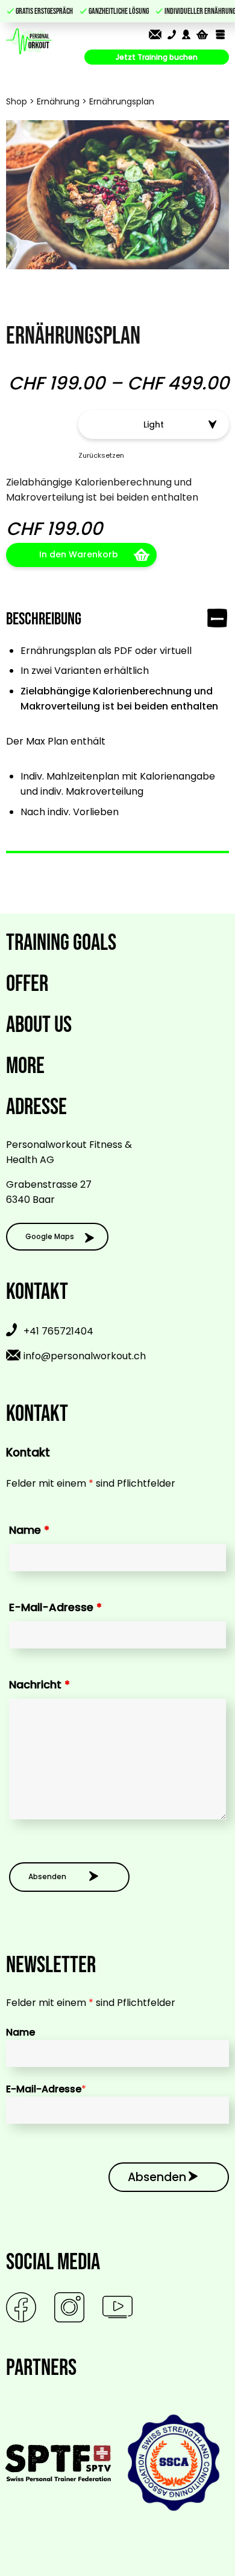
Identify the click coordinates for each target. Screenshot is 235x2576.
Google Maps (50, 1236)
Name (29, 1530)
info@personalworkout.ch (85, 1356)
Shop (17, 101)
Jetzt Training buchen (157, 57)
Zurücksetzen (101, 455)
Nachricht (39, 1684)
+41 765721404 (58, 1332)
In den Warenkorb (79, 554)
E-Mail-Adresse (55, 1607)
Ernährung (58, 101)
